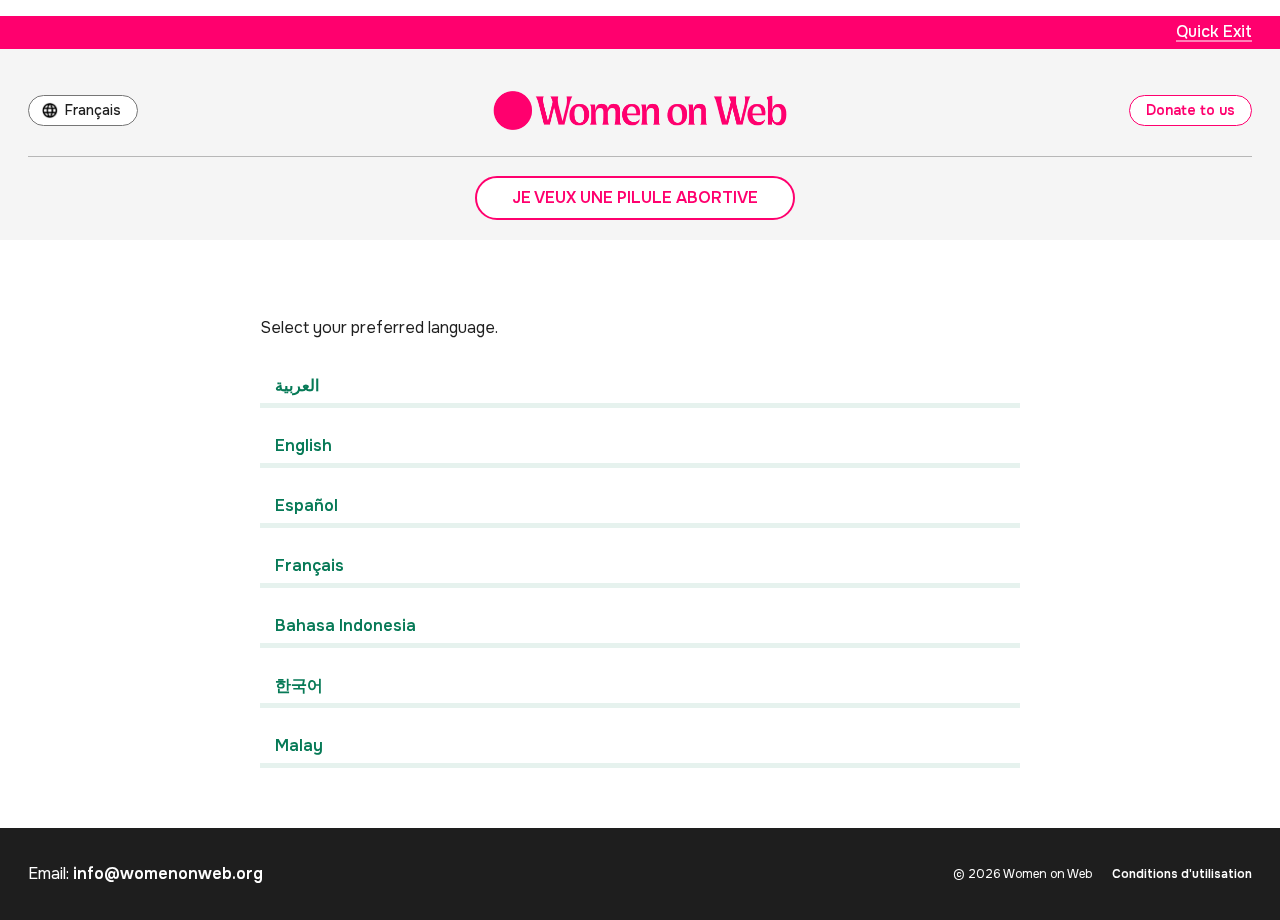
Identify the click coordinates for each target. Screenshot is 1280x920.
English (303, 445)
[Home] (640, 110)
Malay (299, 745)
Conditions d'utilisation (1182, 874)
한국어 (299, 685)
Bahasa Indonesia (345, 625)
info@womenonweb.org (168, 873)
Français (93, 110)
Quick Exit (1214, 31)
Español (306, 505)
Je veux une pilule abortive (635, 197)
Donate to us (1190, 110)
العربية (297, 385)
